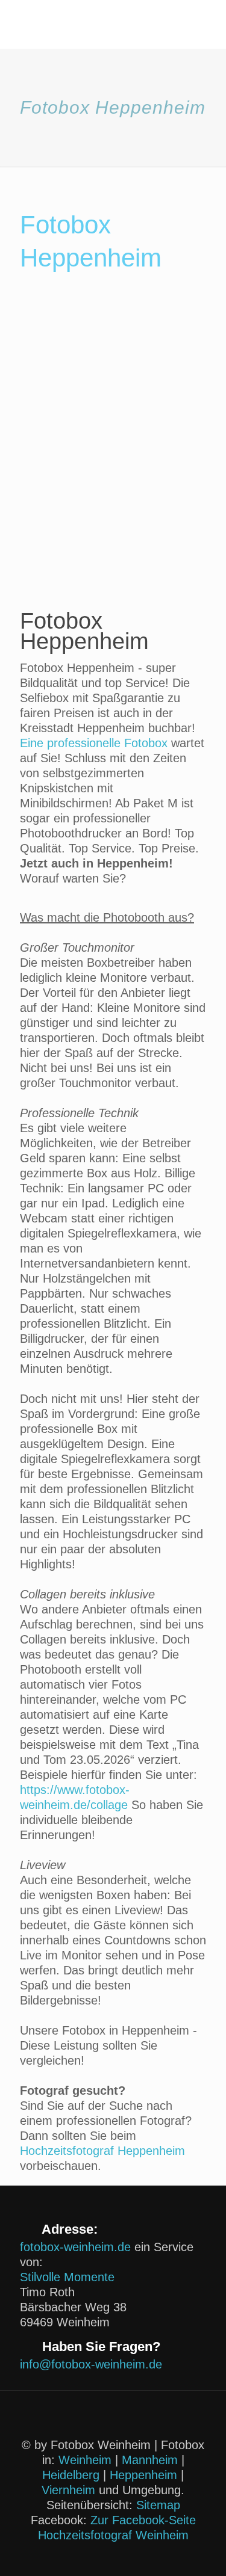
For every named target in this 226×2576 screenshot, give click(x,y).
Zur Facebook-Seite (143, 2520)
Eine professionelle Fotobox (94, 743)
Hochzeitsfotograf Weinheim (113, 2535)
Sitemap (158, 2505)
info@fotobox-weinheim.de (91, 2364)
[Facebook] (113, 2557)
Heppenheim (143, 2475)
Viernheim (68, 2490)
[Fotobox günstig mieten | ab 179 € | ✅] (113, 24)
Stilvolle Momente (67, 2277)
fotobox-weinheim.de (75, 2247)
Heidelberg (71, 2475)
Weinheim (85, 2460)
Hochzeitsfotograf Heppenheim (102, 2151)
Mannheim (150, 2460)
